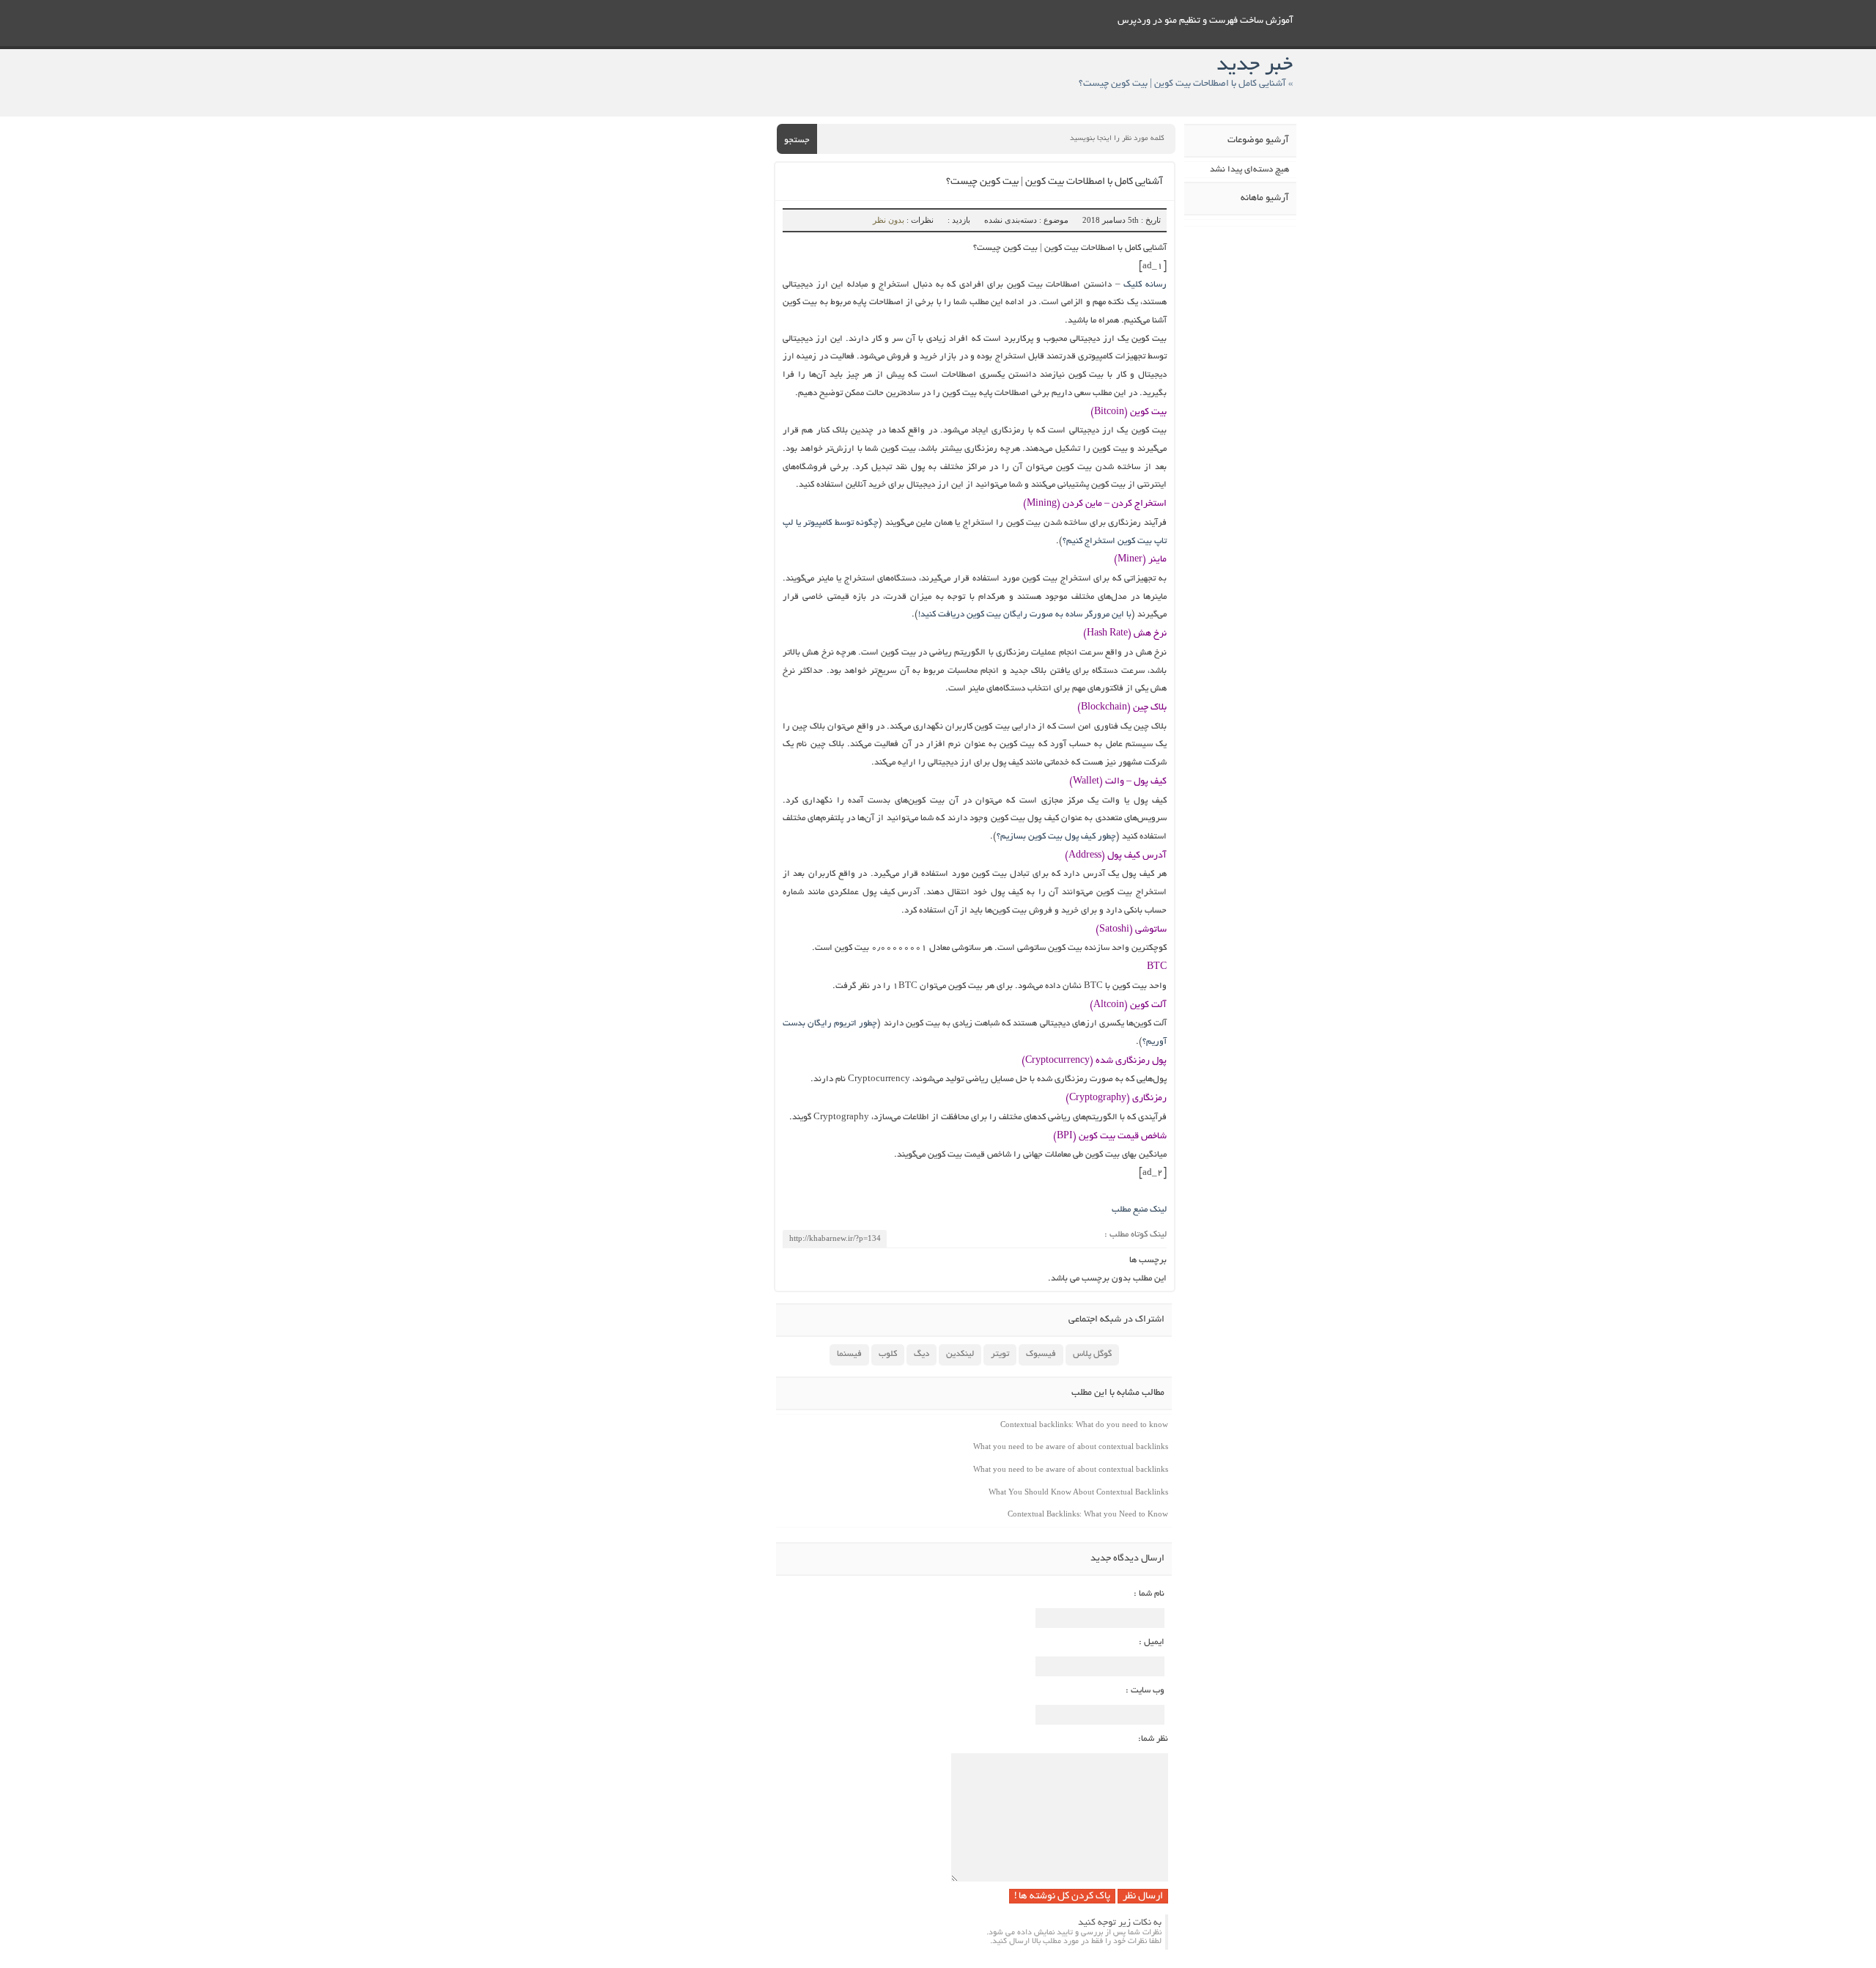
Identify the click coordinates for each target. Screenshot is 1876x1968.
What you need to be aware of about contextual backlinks (1071, 1446)
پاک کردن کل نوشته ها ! (1062, 1897)
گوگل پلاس (1092, 1354)
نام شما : (1149, 1594)
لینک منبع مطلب (1139, 1210)
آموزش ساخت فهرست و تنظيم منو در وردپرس (1205, 21)
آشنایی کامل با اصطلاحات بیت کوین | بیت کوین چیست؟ (1055, 182)
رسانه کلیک (1145, 285)
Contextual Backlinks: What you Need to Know (1088, 1514)
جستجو (797, 140)
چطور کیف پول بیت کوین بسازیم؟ (1056, 837)
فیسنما (849, 1354)
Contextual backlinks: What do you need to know (1084, 1424)
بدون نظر (889, 220)
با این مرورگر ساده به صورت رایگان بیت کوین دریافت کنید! (1025, 615)
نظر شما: (1153, 1739)
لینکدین (960, 1354)
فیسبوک (1041, 1354)
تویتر (1000, 1354)
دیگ (922, 1354)
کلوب (888, 1354)
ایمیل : (1152, 1642)
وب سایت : (1145, 1691)
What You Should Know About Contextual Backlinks (1078, 1492)
